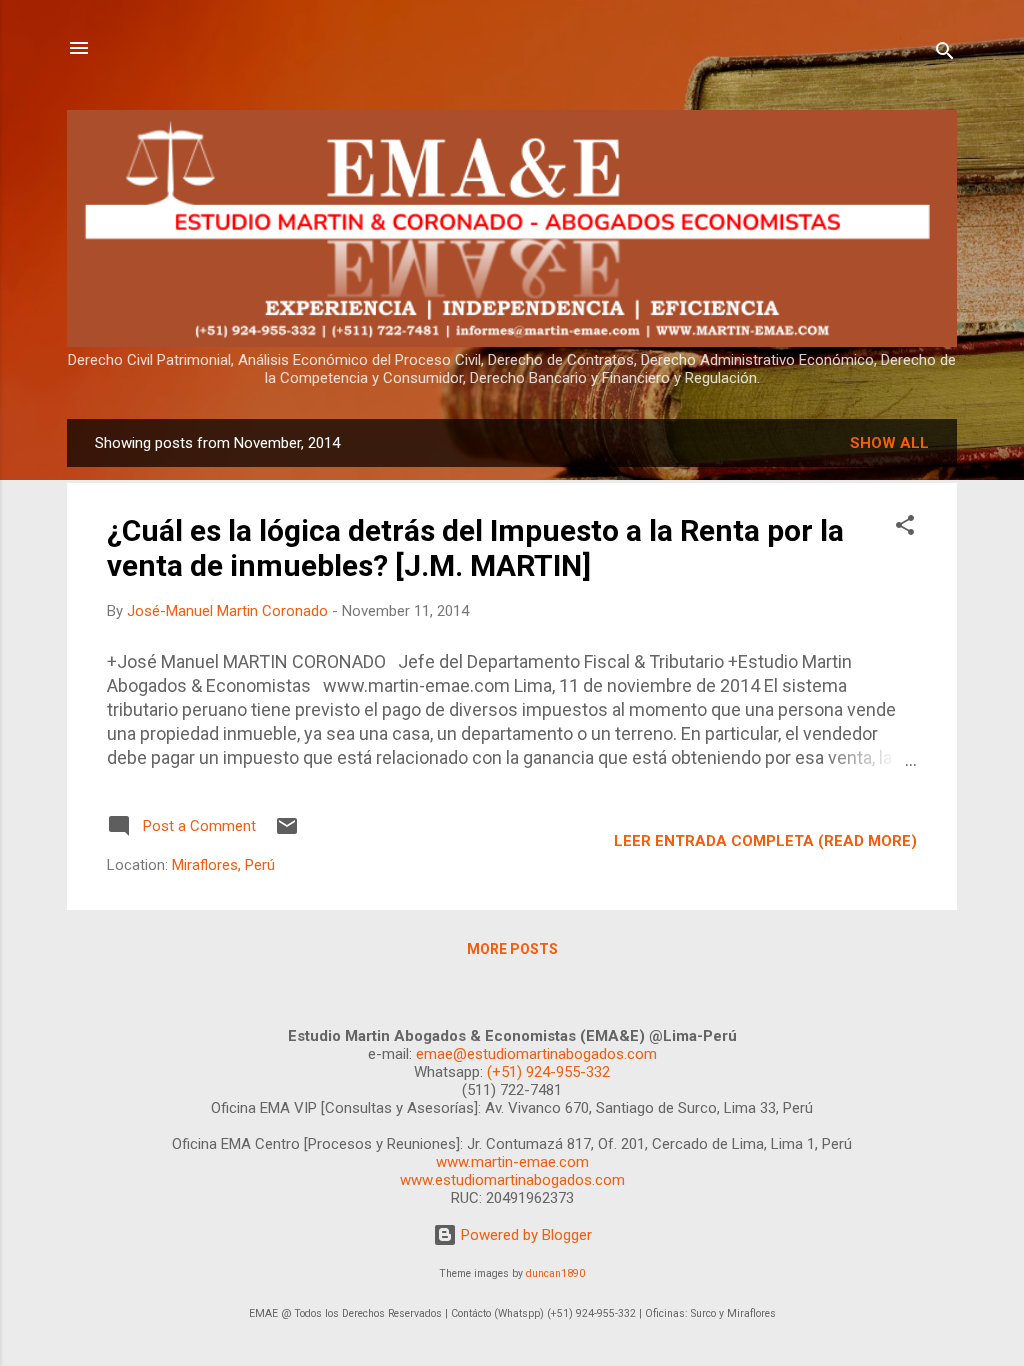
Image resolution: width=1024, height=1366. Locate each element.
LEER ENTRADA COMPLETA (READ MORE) (765, 841)
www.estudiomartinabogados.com (512, 1180)
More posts (512, 949)
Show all (889, 443)
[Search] (945, 54)
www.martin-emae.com (512, 1162)
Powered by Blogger (524, 1235)
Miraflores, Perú (223, 865)
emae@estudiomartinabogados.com (536, 1054)
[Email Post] (287, 833)
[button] (905, 528)
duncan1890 (555, 1273)
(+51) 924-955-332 (548, 1072)
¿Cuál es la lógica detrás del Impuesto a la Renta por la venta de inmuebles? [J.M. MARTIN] (475, 548)
